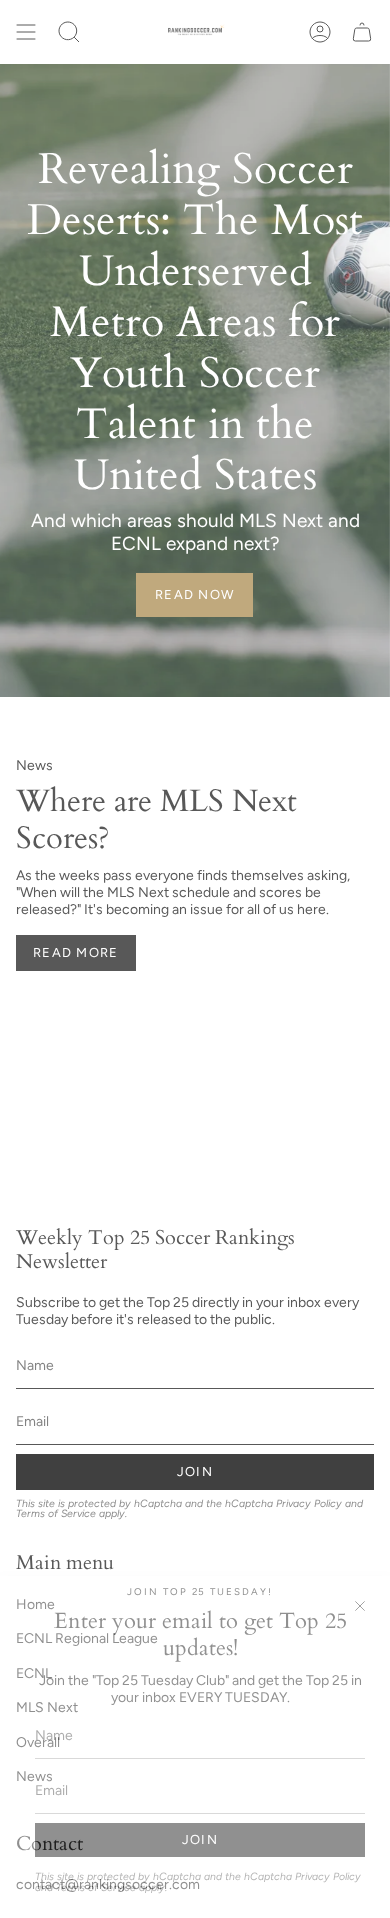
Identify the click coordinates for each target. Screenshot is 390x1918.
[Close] (360, 1606)
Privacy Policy (328, 1876)
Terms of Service (96, 1887)
